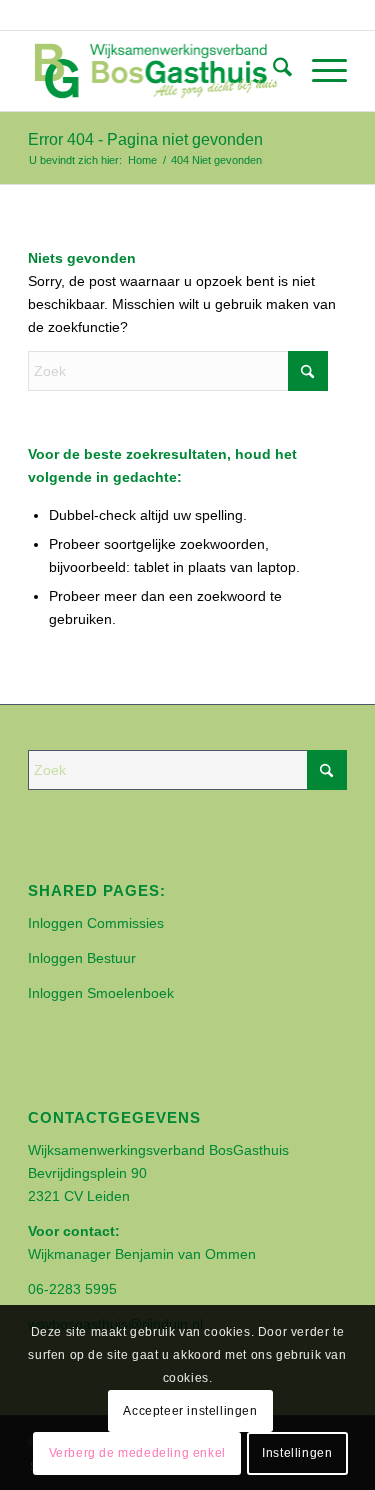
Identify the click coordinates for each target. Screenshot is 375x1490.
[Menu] (319, 71)
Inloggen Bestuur (82, 958)
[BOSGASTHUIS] (155, 71)
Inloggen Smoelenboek (101, 993)
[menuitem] (272, 71)
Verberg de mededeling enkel (137, 1453)
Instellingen (297, 1453)
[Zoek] (272, 71)
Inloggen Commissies (96, 923)
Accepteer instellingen (190, 1411)
